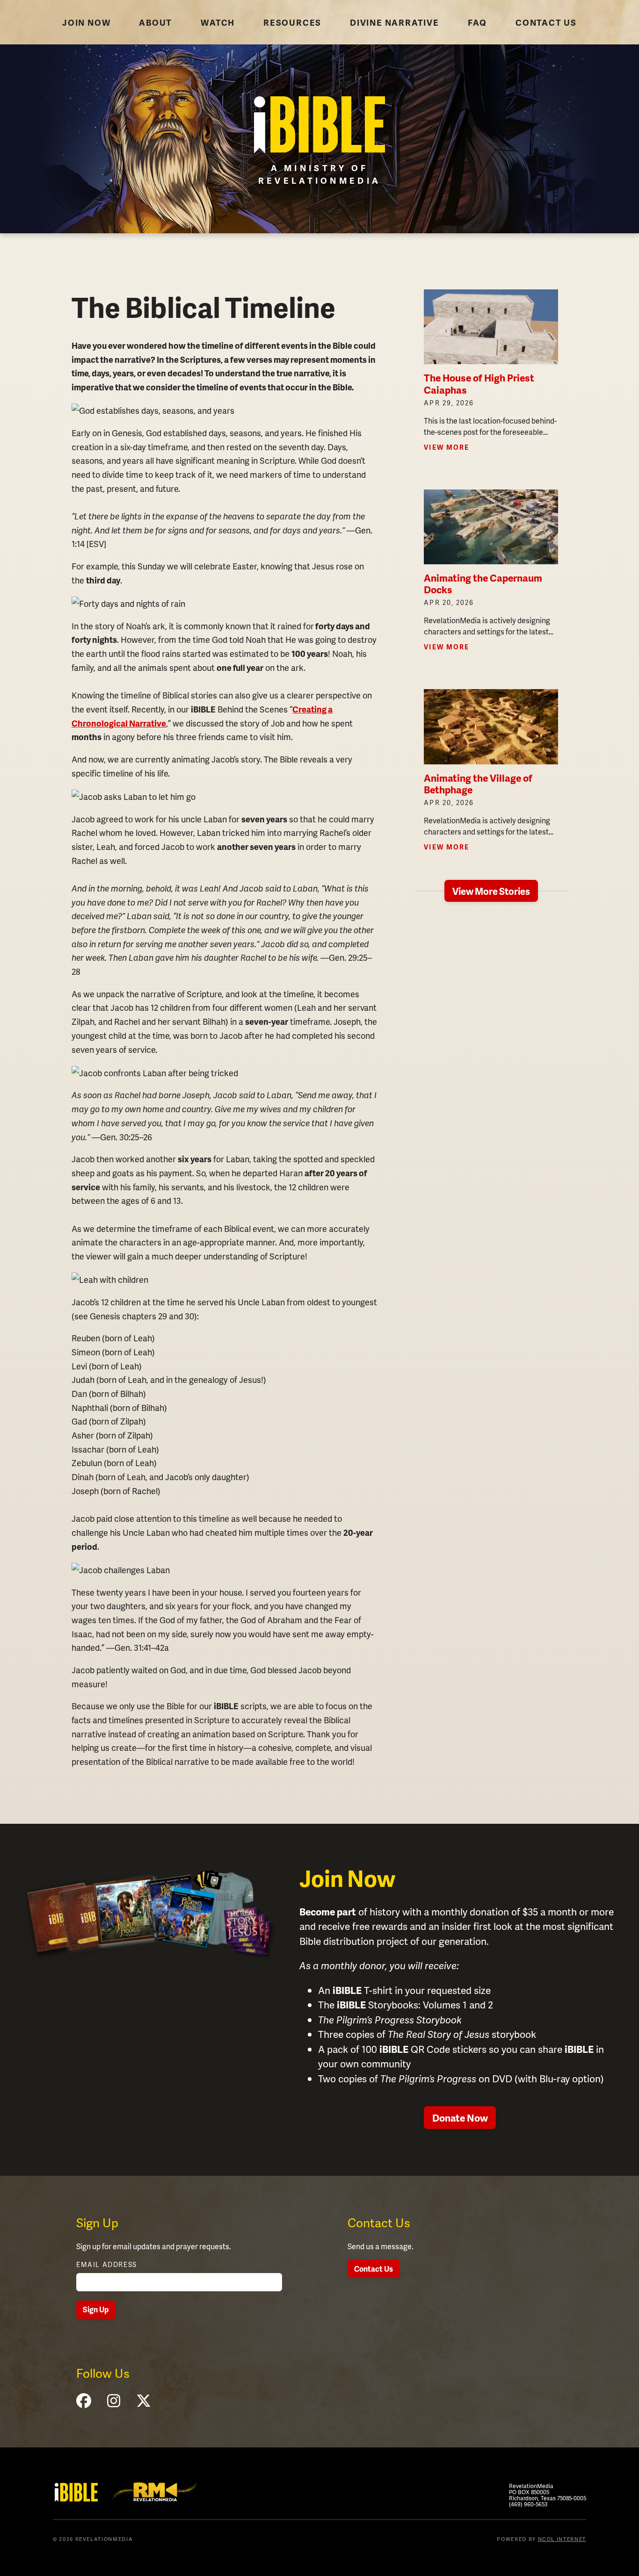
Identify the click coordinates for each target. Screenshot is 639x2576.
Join (86, 22)
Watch (218, 22)
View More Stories (491, 891)
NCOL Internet (562, 2539)
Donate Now (460, 2118)
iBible (76, 2492)
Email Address (107, 2264)
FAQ (477, 22)
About (156, 22)
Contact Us (374, 2269)
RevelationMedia (155, 2491)
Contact (546, 22)
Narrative (395, 22)
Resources (292, 22)
